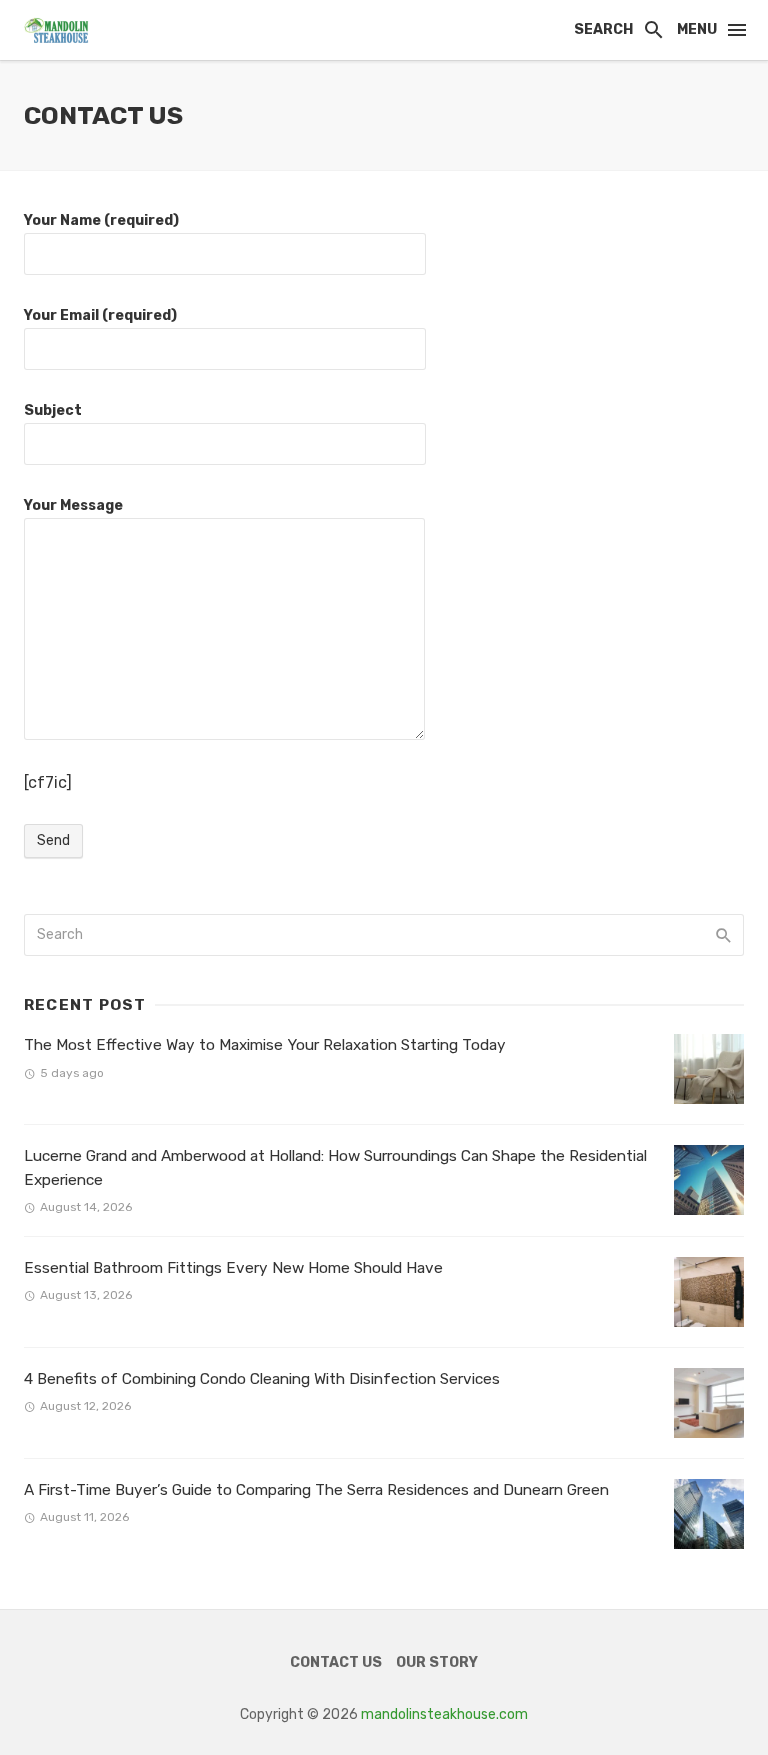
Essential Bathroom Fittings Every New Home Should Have (233, 1268)
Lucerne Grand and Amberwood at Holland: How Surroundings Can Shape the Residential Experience (335, 1167)
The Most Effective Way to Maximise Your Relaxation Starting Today (265, 1045)
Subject (53, 410)
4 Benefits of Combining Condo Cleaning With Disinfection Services (262, 1379)
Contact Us (336, 1662)
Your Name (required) (101, 220)
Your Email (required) (100, 315)
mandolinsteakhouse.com (444, 1714)
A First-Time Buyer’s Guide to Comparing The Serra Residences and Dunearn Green (316, 1490)
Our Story (437, 1662)
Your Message (73, 505)
